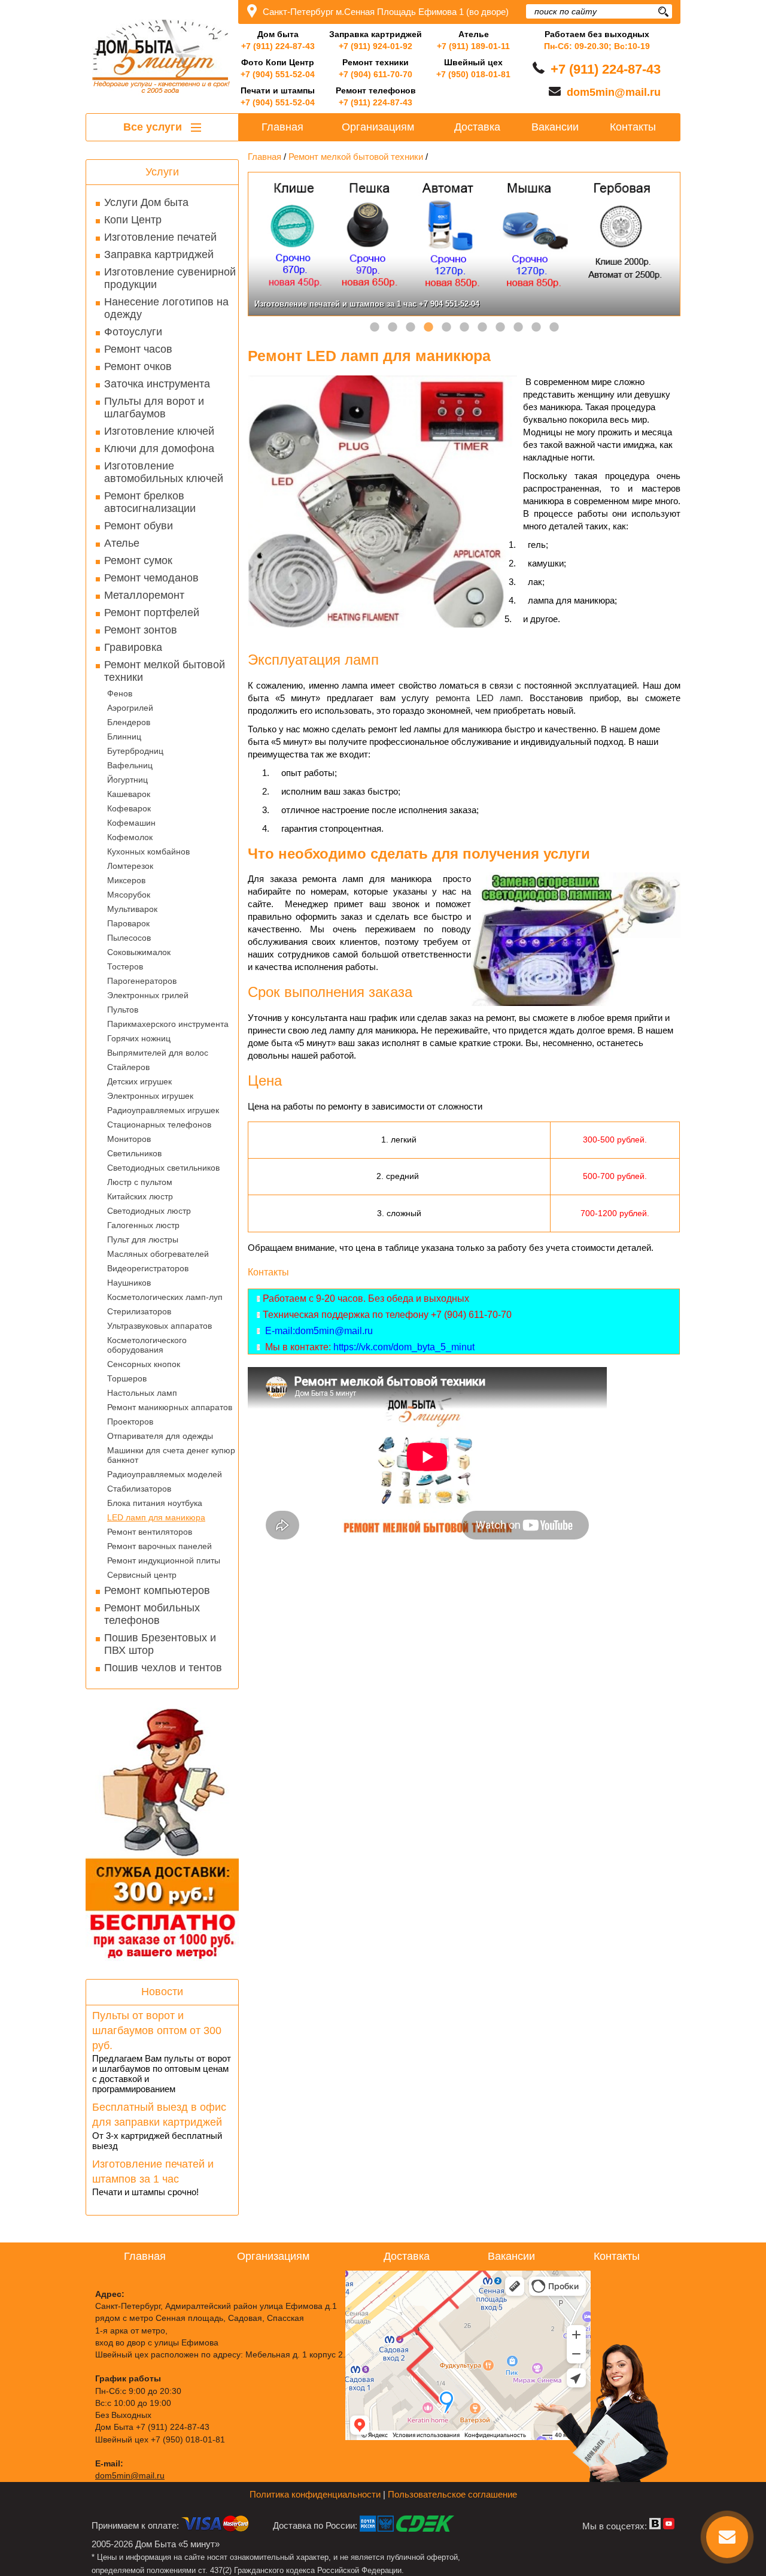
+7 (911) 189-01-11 (473, 46)
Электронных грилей (148, 995)
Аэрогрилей (130, 708)
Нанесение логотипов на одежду (166, 308)
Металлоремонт (144, 595)
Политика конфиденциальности (315, 2494)
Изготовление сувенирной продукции (170, 278)
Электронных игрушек (150, 1096)
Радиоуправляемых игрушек (163, 1110)
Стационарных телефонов (159, 1125)
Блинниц (124, 737)
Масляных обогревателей (158, 1254)
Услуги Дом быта (146, 202)
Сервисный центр (142, 1575)
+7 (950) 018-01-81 (473, 74)
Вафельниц (130, 765)
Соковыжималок (139, 952)
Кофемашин (131, 823)
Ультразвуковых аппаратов (159, 1326)
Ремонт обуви (139, 526)
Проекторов (130, 1422)
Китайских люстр (140, 1196)
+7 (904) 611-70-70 (376, 74)
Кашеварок (129, 794)
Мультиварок (132, 909)
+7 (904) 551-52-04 (278, 74)
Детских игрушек (139, 1081)
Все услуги (154, 127)
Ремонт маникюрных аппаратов (170, 1407)
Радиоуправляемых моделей (165, 1474)
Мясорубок (129, 895)
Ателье (122, 543)
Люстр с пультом (140, 1182)
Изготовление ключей (159, 431)
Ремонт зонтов (141, 630)
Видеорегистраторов (148, 1268)
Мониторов (129, 1139)
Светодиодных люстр (149, 1211)
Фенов (120, 693)
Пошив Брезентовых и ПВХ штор (160, 1644)
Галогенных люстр (143, 1225)
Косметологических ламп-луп (165, 1297)
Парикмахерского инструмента (168, 1024)
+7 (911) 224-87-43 (278, 46)
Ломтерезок (130, 866)
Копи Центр (133, 220)
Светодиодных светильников (163, 1168)
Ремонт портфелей (152, 613)
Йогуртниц (127, 780)
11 (554, 328)
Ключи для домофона (159, 448)
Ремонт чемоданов (151, 578)
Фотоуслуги (133, 332)
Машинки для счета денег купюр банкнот (171, 1455)
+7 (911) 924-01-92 (376, 46)
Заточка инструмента (157, 384)
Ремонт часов (138, 349)
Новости (162, 1992)
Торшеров (127, 1378)
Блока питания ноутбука (155, 1503)
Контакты (633, 127)
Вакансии (555, 127)
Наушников (129, 1283)
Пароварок (128, 923)
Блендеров (129, 722)
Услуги (162, 172)
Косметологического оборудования (147, 1345)
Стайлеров (128, 1067)
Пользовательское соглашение (452, 2494)
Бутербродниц (135, 751)
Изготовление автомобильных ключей (164, 472)
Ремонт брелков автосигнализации (150, 502)
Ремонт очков (138, 366)
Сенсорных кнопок (144, 1364)
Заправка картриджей (159, 254)
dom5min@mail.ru (614, 92)
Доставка (477, 127)
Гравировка (133, 647)
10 (536, 328)
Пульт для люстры (143, 1239)
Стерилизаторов (139, 1311)
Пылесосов (129, 938)
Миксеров (126, 880)
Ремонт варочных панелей (159, 1546)
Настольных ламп (142, 1393)
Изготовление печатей (160, 237)
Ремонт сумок (138, 560)
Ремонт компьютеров (157, 1590)
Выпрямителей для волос (158, 1053)
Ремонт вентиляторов (150, 1532)
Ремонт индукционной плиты (164, 1560)
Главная (282, 127)
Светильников (134, 1153)
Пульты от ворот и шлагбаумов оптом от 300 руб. (157, 2031)
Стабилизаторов (139, 1489)
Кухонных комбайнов (148, 851)
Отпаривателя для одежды (160, 1436)
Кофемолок (130, 837)
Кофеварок (129, 808)
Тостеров (125, 966)
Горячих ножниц (139, 1038)
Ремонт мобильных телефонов (152, 1614)
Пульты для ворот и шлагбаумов (154, 407)
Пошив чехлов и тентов (163, 1668)
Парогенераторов (142, 981)
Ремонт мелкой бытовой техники (165, 671)
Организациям (378, 127)
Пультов (123, 1010)
